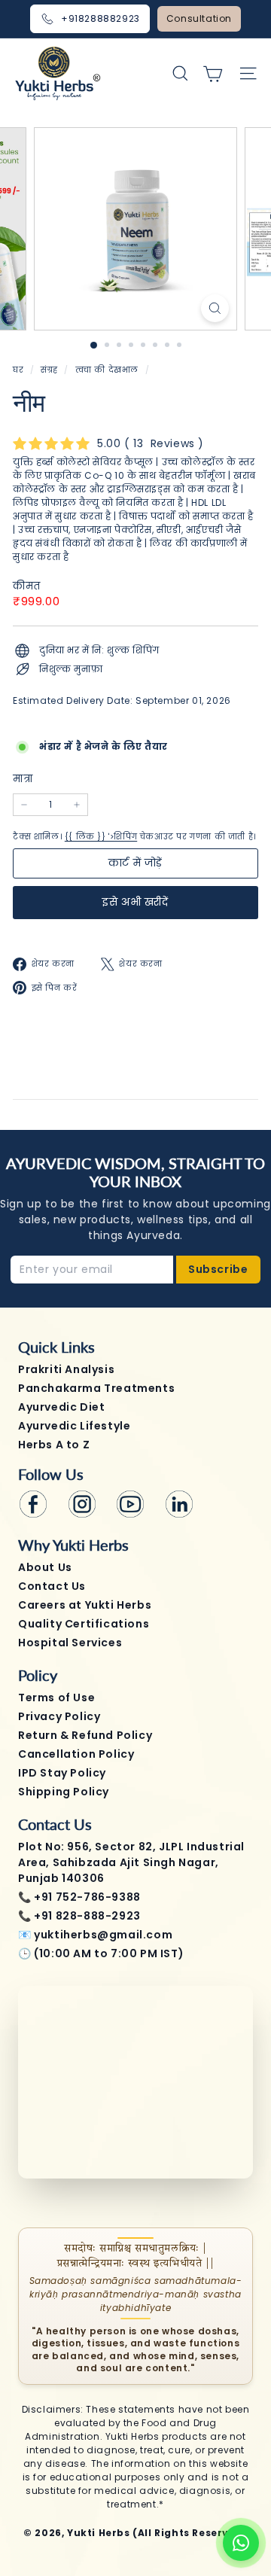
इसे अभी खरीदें (135, 902)
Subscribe (218, 1269)
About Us (45, 1567)
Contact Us (52, 1586)
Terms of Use (56, 1698)
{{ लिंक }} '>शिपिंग (101, 837)
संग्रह (50, 370)
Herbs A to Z (54, 1445)
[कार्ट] (213, 73)
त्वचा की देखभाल (107, 370)
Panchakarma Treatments (96, 1388)
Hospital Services (70, 1643)
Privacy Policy (59, 1716)
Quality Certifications (84, 1624)
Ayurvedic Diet (61, 1407)
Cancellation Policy (76, 1754)
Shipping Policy (64, 1792)
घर (20, 370)
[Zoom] (215, 308)
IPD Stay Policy (62, 1773)
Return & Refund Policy (85, 1735)
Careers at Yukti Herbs (85, 1605)
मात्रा (23, 779)
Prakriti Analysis (66, 1369)
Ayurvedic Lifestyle (74, 1426)
